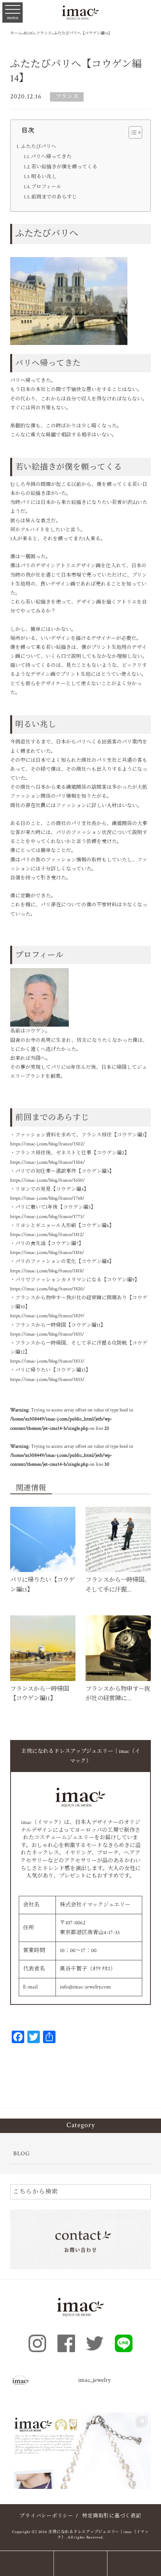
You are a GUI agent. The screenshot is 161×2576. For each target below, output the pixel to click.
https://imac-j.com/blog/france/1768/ (47, 1198)
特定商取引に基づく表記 (112, 2516)
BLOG (21, 2153)
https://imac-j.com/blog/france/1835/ (47, 1380)
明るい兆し (44, 177)
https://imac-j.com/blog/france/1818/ (47, 1271)
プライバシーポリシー (47, 2516)
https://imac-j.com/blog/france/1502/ (47, 1144)
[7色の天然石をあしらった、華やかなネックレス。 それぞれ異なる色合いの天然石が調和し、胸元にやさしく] (81, 2483)
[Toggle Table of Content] (131, 132)
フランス (67, 96)
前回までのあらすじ (54, 197)
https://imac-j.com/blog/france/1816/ (47, 1253)
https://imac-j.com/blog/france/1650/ (47, 1180)
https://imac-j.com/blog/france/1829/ (47, 1316)
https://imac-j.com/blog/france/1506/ (47, 1162)
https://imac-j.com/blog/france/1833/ (47, 1361)
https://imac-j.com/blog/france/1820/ (47, 1289)
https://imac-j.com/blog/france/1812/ (47, 1235)
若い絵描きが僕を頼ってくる (64, 167)
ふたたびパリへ (38, 147)
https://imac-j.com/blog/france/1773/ (47, 1217)
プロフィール (46, 187)
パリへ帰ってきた (51, 157)
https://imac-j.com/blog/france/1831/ (47, 1334)
